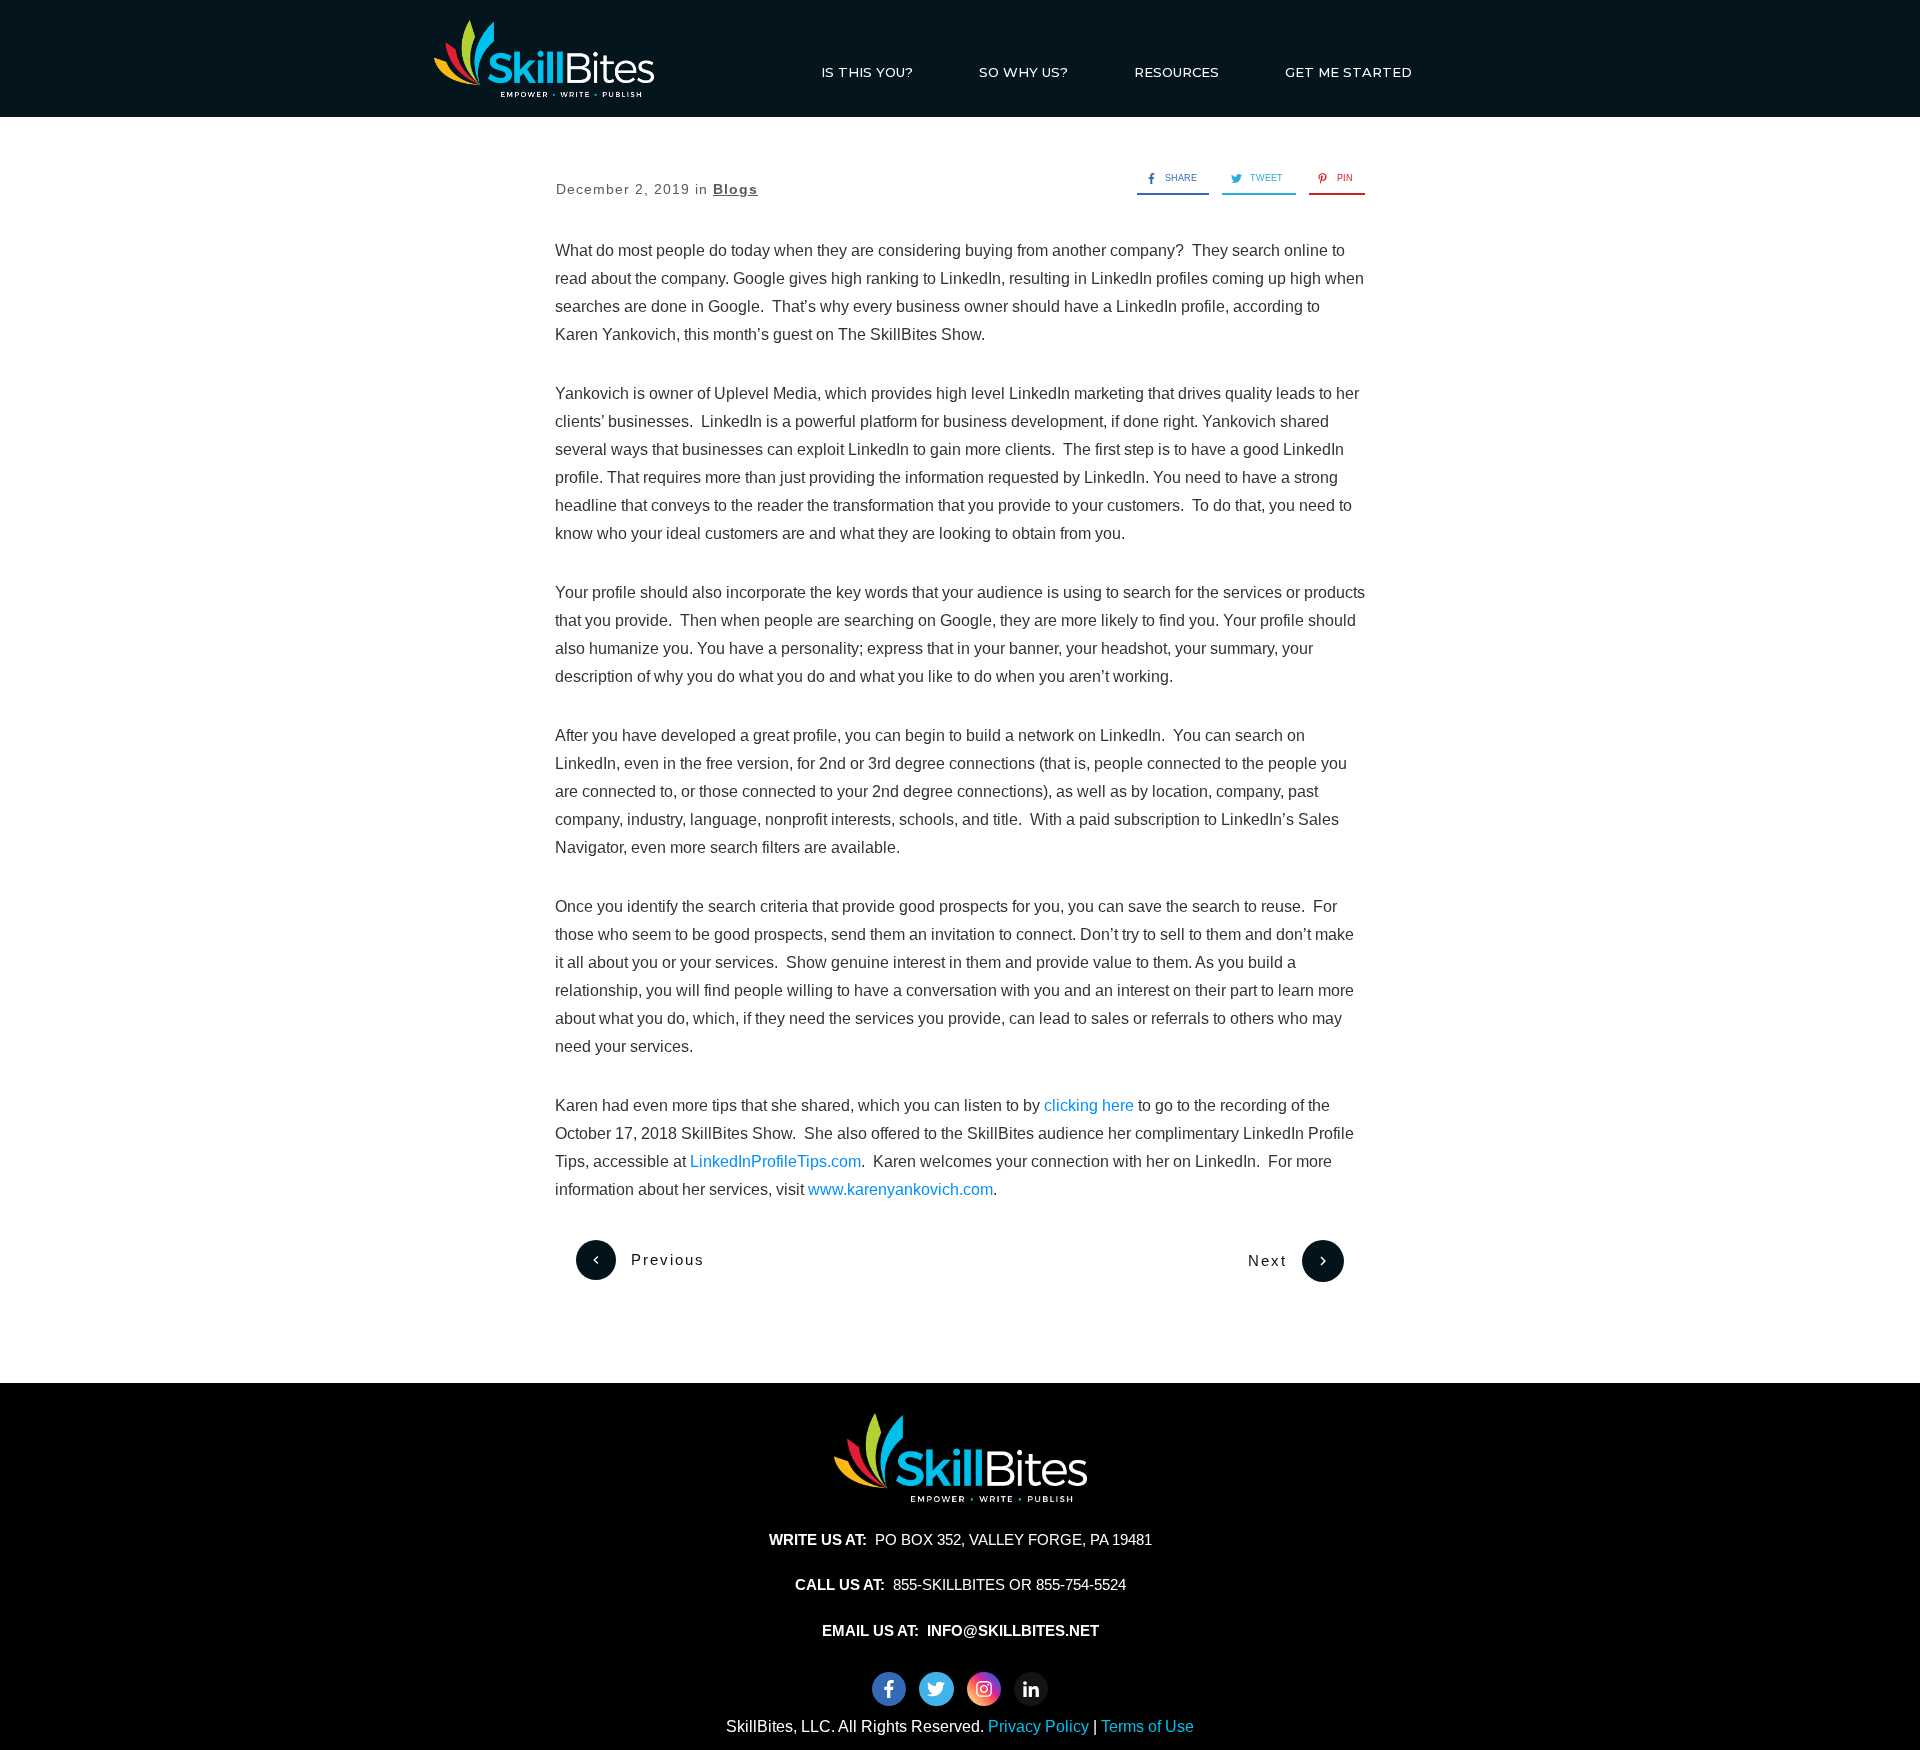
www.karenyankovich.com (900, 1189)
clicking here (1089, 1105)
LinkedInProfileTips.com (775, 1161)
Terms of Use (1147, 1726)
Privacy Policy (1040, 1726)
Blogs (735, 189)
